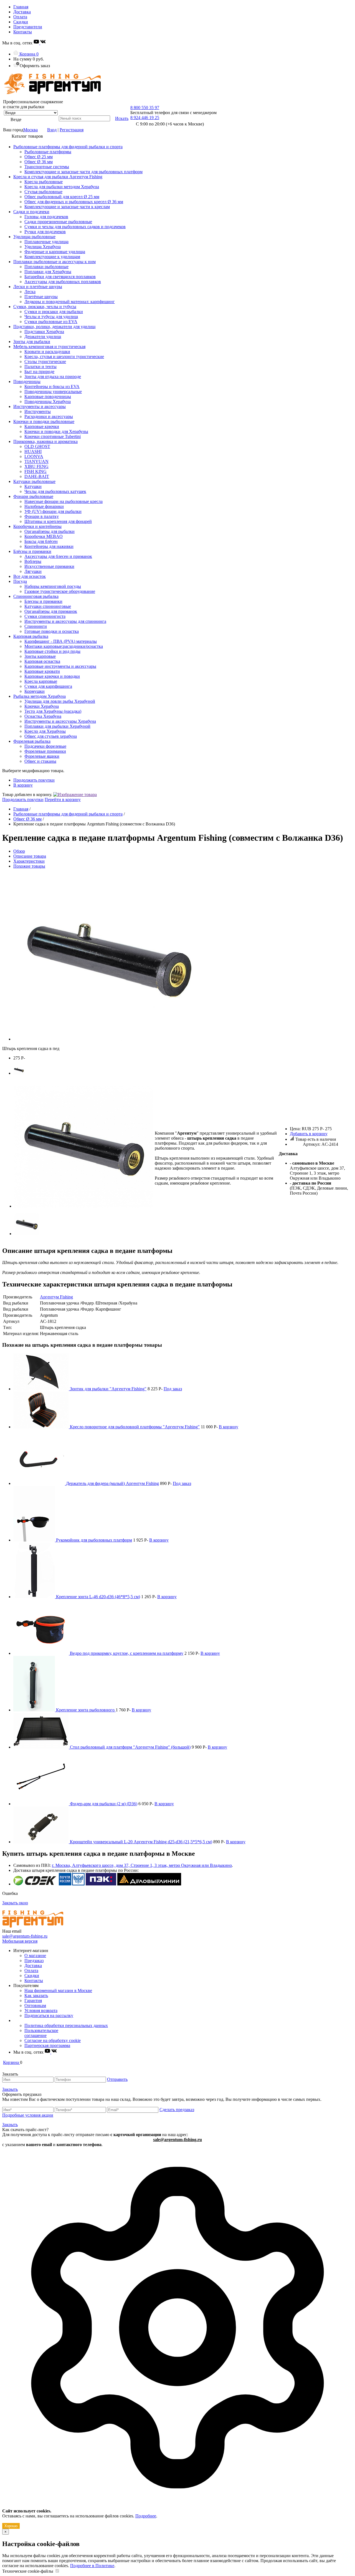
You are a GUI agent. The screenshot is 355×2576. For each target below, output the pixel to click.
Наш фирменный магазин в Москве (58, 1990)
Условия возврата (41, 2010)
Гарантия (33, 2000)
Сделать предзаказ (177, 2110)
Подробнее (146, 2516)
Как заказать (36, 1995)
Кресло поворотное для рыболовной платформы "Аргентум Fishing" (135, 1427)
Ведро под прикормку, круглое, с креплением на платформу (127, 1653)
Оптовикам (35, 2005)
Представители (28, 27)
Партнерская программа (47, 2045)
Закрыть (10, 2089)
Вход (52, 130)
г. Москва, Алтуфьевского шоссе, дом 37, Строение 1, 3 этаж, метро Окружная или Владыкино (142, 1865)
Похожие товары (29, 866)
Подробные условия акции (28, 2115)
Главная (21, 7)
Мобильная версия (20, 1941)
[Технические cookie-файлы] (57, 2571)
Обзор (19, 851)
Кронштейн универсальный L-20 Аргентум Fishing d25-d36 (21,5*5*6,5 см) (141, 1842)
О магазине (35, 1956)
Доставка (22, 12)
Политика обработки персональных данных (66, 2025)
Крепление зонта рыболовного (86, 1710)
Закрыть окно (15, 1903)
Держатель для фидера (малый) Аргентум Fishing (112, 1483)
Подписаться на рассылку (49, 2015)
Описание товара (30, 856)
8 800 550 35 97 (145, 108)
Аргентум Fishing (56, 1297)
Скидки (21, 22)
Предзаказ (34, 1961)
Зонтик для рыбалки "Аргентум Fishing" (108, 1389)
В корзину (23, 785)
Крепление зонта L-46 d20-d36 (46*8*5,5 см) (98, 1597)
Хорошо (11, 2526)
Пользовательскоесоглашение (41, 2033)
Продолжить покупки (34, 780)
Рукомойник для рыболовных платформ (94, 1540)
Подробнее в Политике (92, 2566)
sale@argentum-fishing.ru (25, 1936)
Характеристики (29, 861)
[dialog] (177, 2338)
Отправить (117, 2079)
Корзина (28, 54)
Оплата (20, 17)
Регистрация (72, 130)
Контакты (23, 32)
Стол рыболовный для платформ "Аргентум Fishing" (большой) (130, 1747)
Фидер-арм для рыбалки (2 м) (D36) (104, 1804)
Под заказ (173, 1389)
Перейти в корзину (63, 800)
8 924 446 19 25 (145, 118)
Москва (31, 130)
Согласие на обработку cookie (53, 2040)
